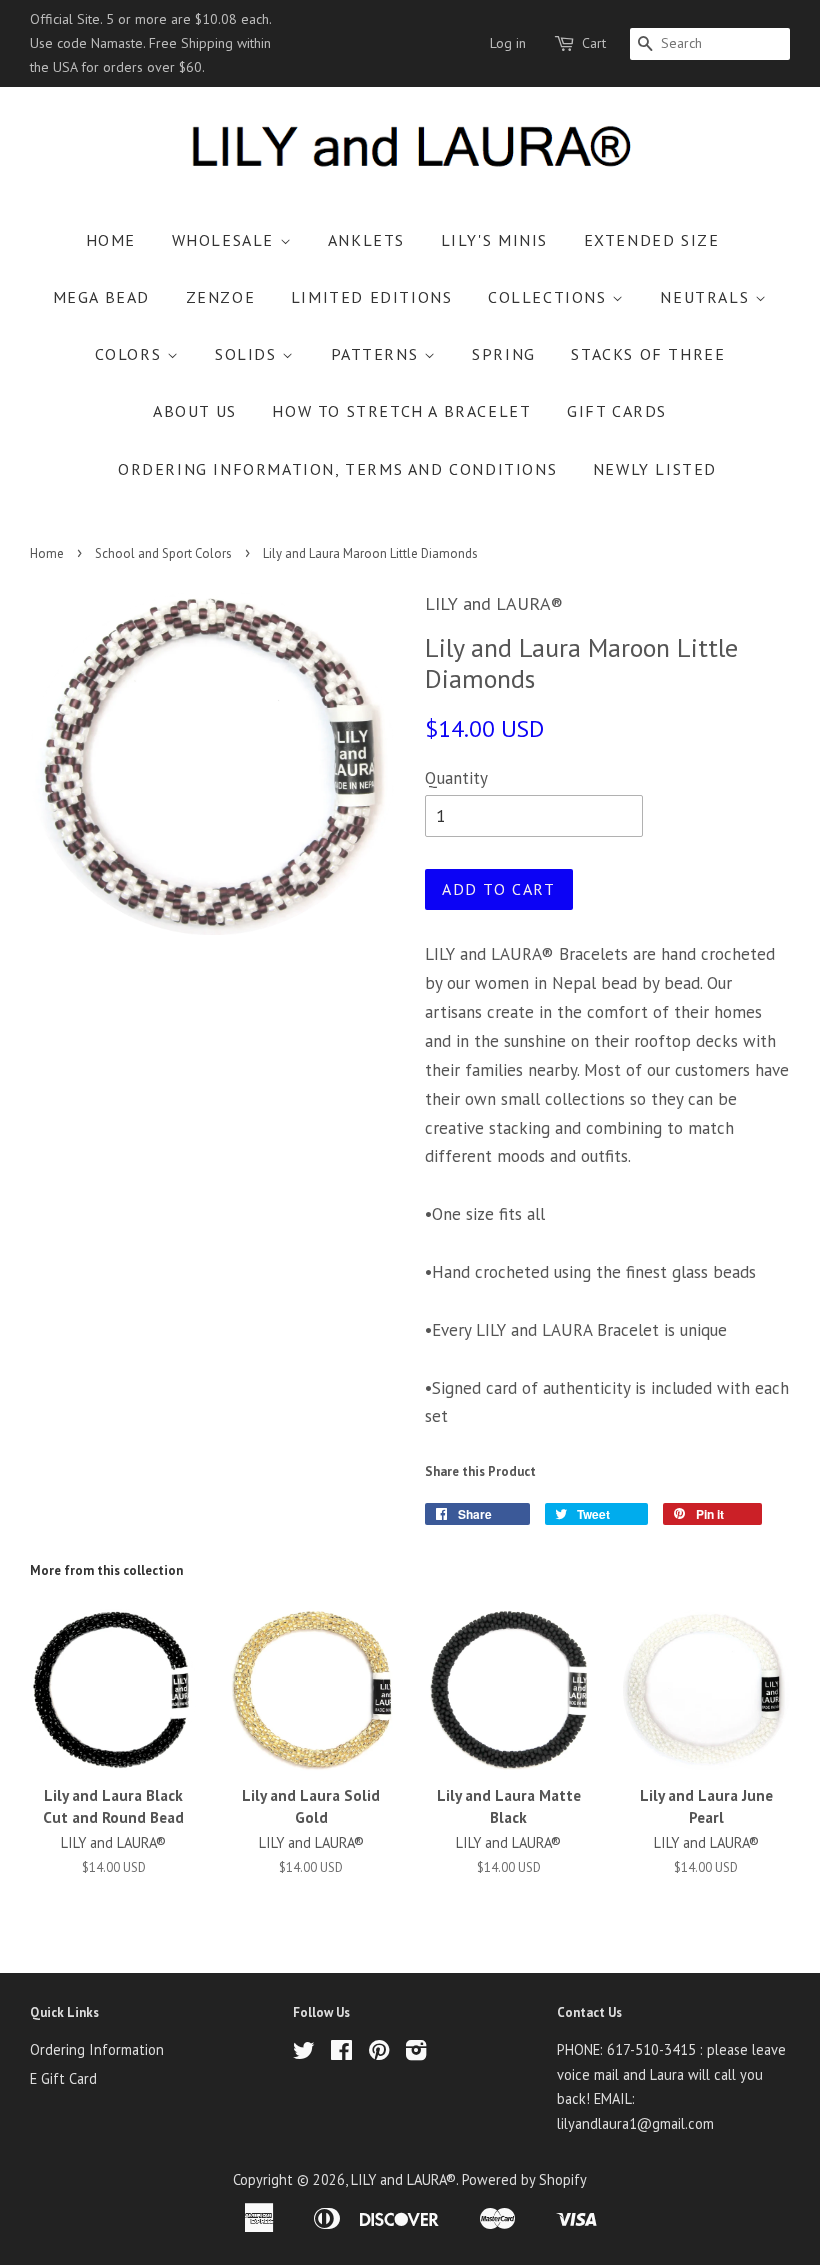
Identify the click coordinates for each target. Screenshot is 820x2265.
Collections (550, 297)
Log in (508, 43)
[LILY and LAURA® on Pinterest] (379, 2053)
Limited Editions (372, 297)
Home (111, 240)
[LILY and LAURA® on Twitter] (304, 2053)
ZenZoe (221, 297)
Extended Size (652, 240)
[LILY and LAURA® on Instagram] (416, 2053)
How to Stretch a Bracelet (401, 411)
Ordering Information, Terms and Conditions (337, 469)
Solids (248, 354)
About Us (195, 411)
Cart (594, 43)
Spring (504, 354)
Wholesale (226, 240)
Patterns (377, 354)
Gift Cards (617, 411)
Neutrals (707, 297)
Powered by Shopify (524, 2179)
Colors (131, 354)
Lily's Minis (494, 240)
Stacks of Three (648, 354)
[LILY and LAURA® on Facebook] (341, 2053)
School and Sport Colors (163, 553)
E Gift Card (63, 2078)
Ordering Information (97, 2049)
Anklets (366, 240)
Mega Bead (101, 297)
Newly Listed (655, 469)
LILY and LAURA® (403, 2179)
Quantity (456, 778)
